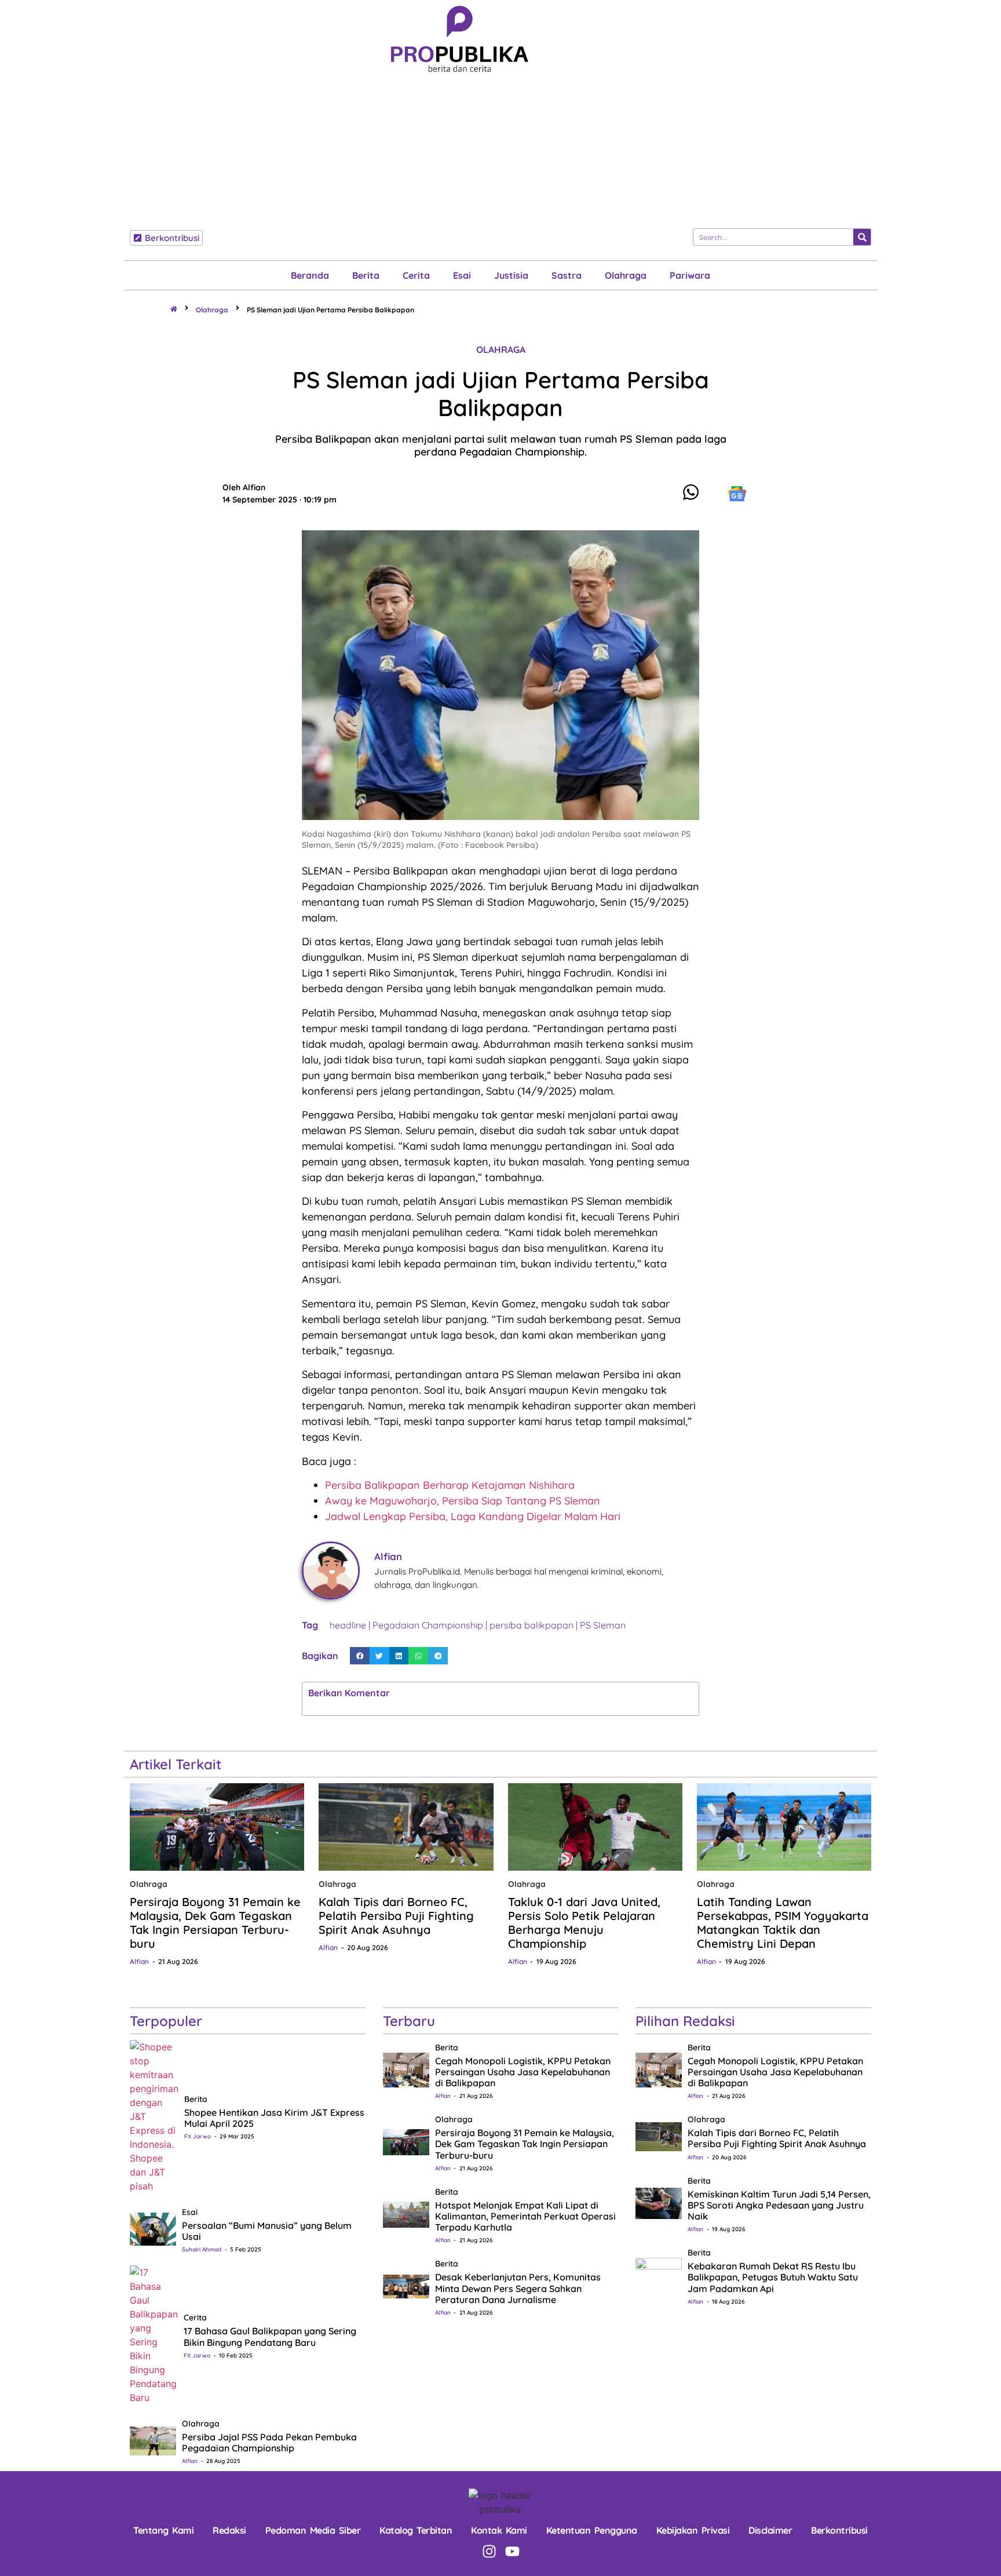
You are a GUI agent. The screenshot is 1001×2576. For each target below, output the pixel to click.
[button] (360, 1656)
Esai (462, 275)
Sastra (567, 275)
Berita (366, 275)
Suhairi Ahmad (202, 2249)
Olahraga (626, 275)
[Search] (862, 237)
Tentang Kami (163, 2530)
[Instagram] (489, 2551)
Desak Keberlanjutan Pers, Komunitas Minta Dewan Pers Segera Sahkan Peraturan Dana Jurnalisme (518, 2288)
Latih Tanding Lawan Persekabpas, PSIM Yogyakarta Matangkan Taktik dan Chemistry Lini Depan (783, 1923)
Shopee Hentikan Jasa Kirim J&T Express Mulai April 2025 (274, 2118)
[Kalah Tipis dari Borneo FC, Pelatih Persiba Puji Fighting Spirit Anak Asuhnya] (406, 1827)
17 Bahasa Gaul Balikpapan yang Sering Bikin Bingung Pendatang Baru (270, 2336)
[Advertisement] (460, 159)
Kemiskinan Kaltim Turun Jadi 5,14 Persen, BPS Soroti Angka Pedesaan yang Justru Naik (779, 2205)
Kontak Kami (499, 2530)
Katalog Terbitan (416, 2530)
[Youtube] (512, 2551)
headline (348, 1625)
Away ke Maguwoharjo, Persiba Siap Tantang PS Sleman (463, 1501)
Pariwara (690, 275)
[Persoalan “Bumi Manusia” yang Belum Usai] (153, 2228)
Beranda (310, 275)
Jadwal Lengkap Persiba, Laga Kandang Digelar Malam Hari (473, 1516)
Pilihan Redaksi (685, 2021)
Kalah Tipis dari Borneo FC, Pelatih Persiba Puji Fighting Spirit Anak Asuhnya (396, 1916)
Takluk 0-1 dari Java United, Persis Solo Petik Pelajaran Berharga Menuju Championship (584, 1923)
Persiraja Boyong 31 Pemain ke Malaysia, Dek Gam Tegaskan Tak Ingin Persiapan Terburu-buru (215, 1923)
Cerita (416, 275)
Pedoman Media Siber (313, 2530)
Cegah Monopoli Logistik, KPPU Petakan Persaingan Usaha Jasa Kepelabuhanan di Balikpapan (523, 2072)
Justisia (511, 275)
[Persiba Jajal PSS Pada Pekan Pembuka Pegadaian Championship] (153, 2440)
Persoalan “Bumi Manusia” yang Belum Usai (267, 2231)
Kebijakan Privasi (693, 2530)
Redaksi (229, 2530)
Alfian (139, 1961)
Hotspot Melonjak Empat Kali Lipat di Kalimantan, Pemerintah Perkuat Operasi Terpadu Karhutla (525, 2216)
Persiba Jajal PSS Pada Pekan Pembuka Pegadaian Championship (269, 2442)
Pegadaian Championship (428, 1625)
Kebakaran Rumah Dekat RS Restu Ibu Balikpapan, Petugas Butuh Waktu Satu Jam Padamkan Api (773, 2277)
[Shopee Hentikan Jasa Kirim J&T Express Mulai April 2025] (154, 2115)
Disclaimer (770, 2530)
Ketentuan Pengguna (592, 2530)
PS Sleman (603, 1625)
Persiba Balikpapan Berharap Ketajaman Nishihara (450, 1485)
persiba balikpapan (531, 1625)
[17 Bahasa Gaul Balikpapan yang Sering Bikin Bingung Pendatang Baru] (154, 2334)
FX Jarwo (198, 2136)
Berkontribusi (839, 2530)
